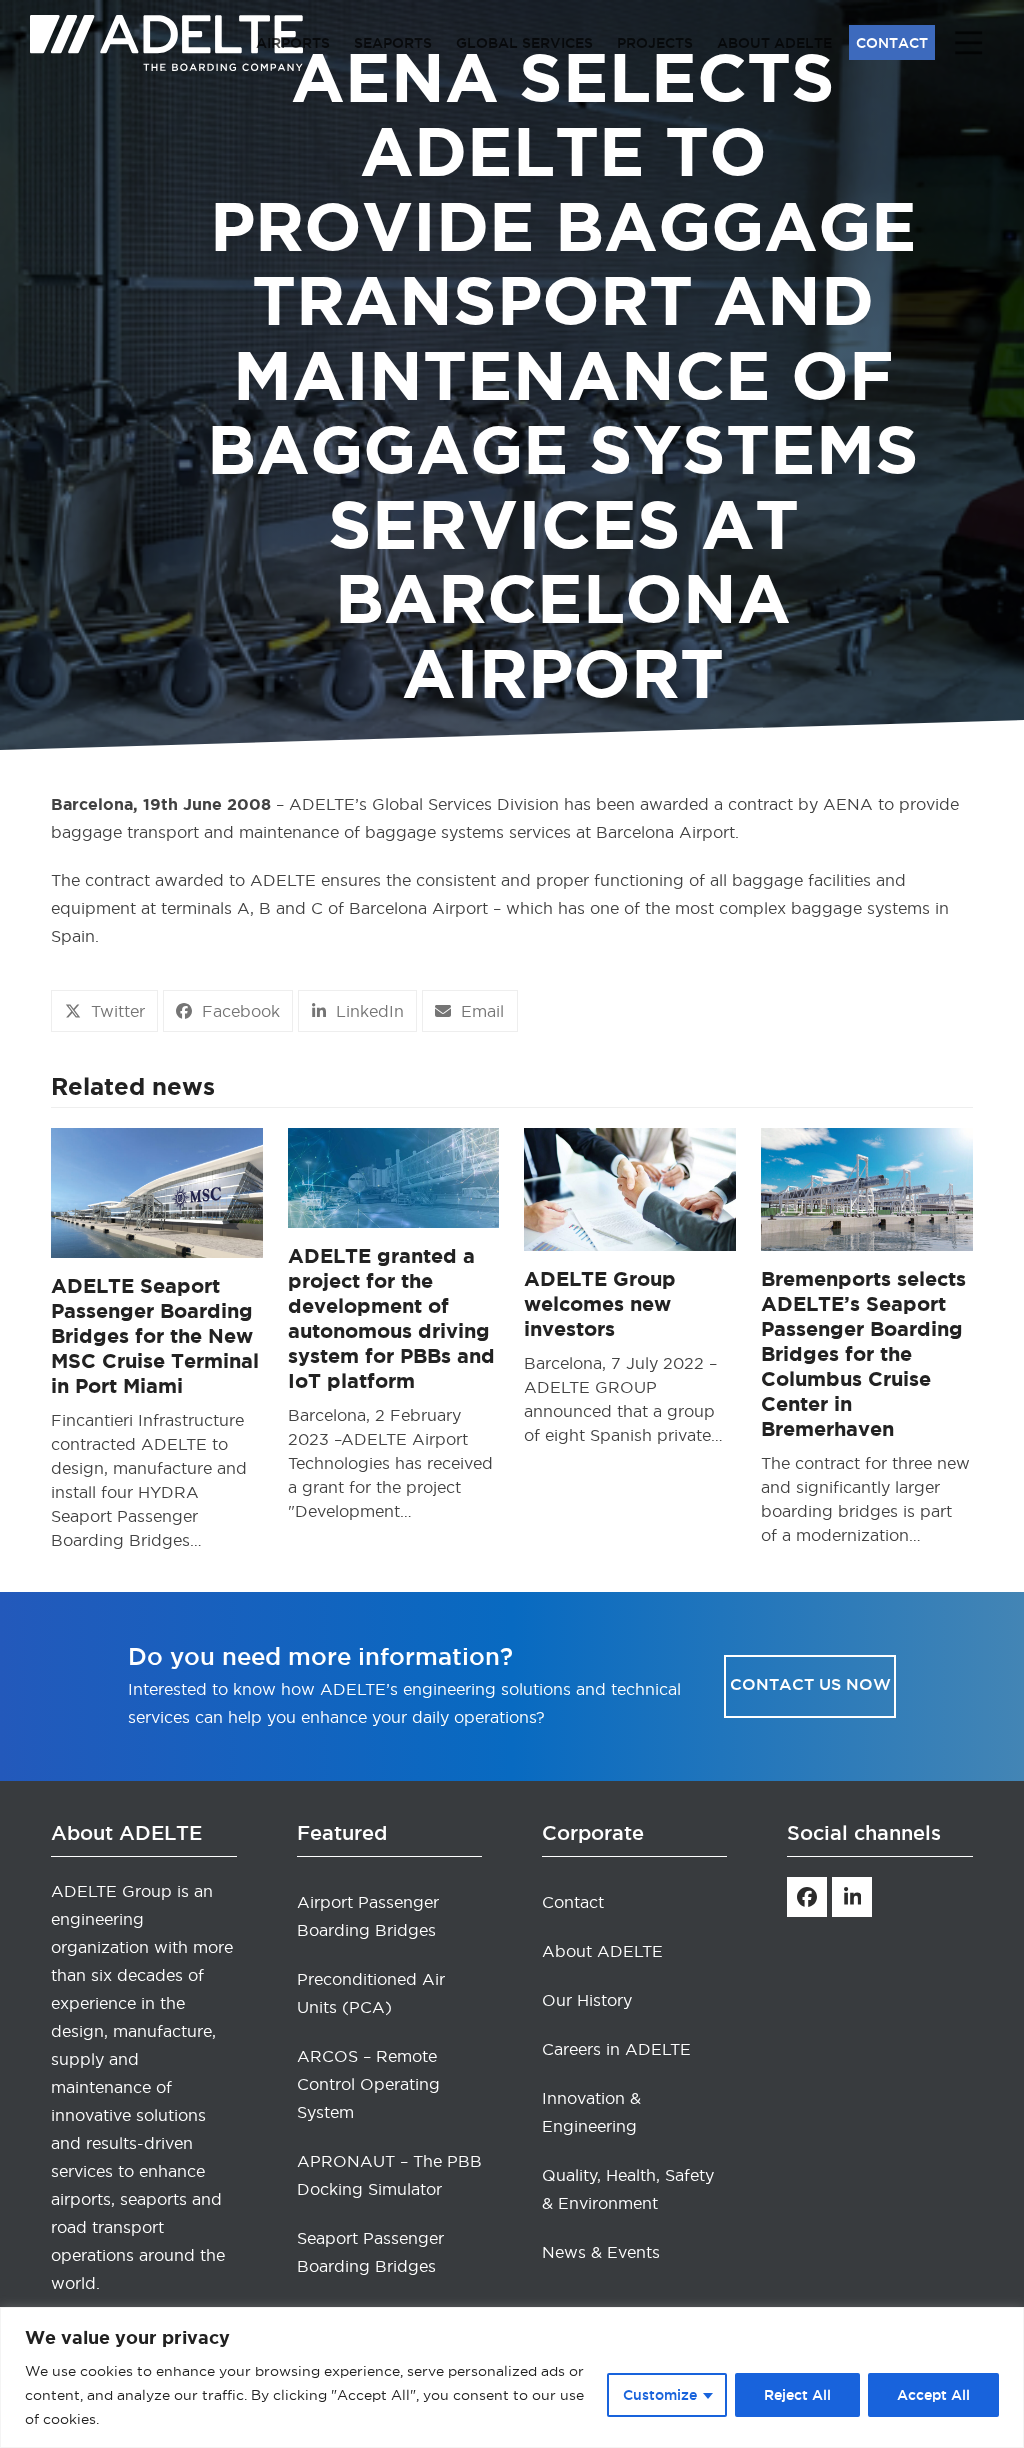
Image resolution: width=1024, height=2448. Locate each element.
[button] (104, 1011)
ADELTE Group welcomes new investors (600, 1303)
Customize (660, 2395)
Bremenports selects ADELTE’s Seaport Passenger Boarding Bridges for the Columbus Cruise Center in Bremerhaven (863, 1353)
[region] (512, 2377)
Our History (587, 2000)
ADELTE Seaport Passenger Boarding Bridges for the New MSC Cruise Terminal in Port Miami (155, 1335)
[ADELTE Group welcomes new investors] (630, 1186)
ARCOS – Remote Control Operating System (368, 2084)
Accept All (933, 2395)
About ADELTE (602, 1951)
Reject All (797, 2395)
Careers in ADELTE (616, 2049)
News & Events (601, 2252)
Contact (573, 1902)
